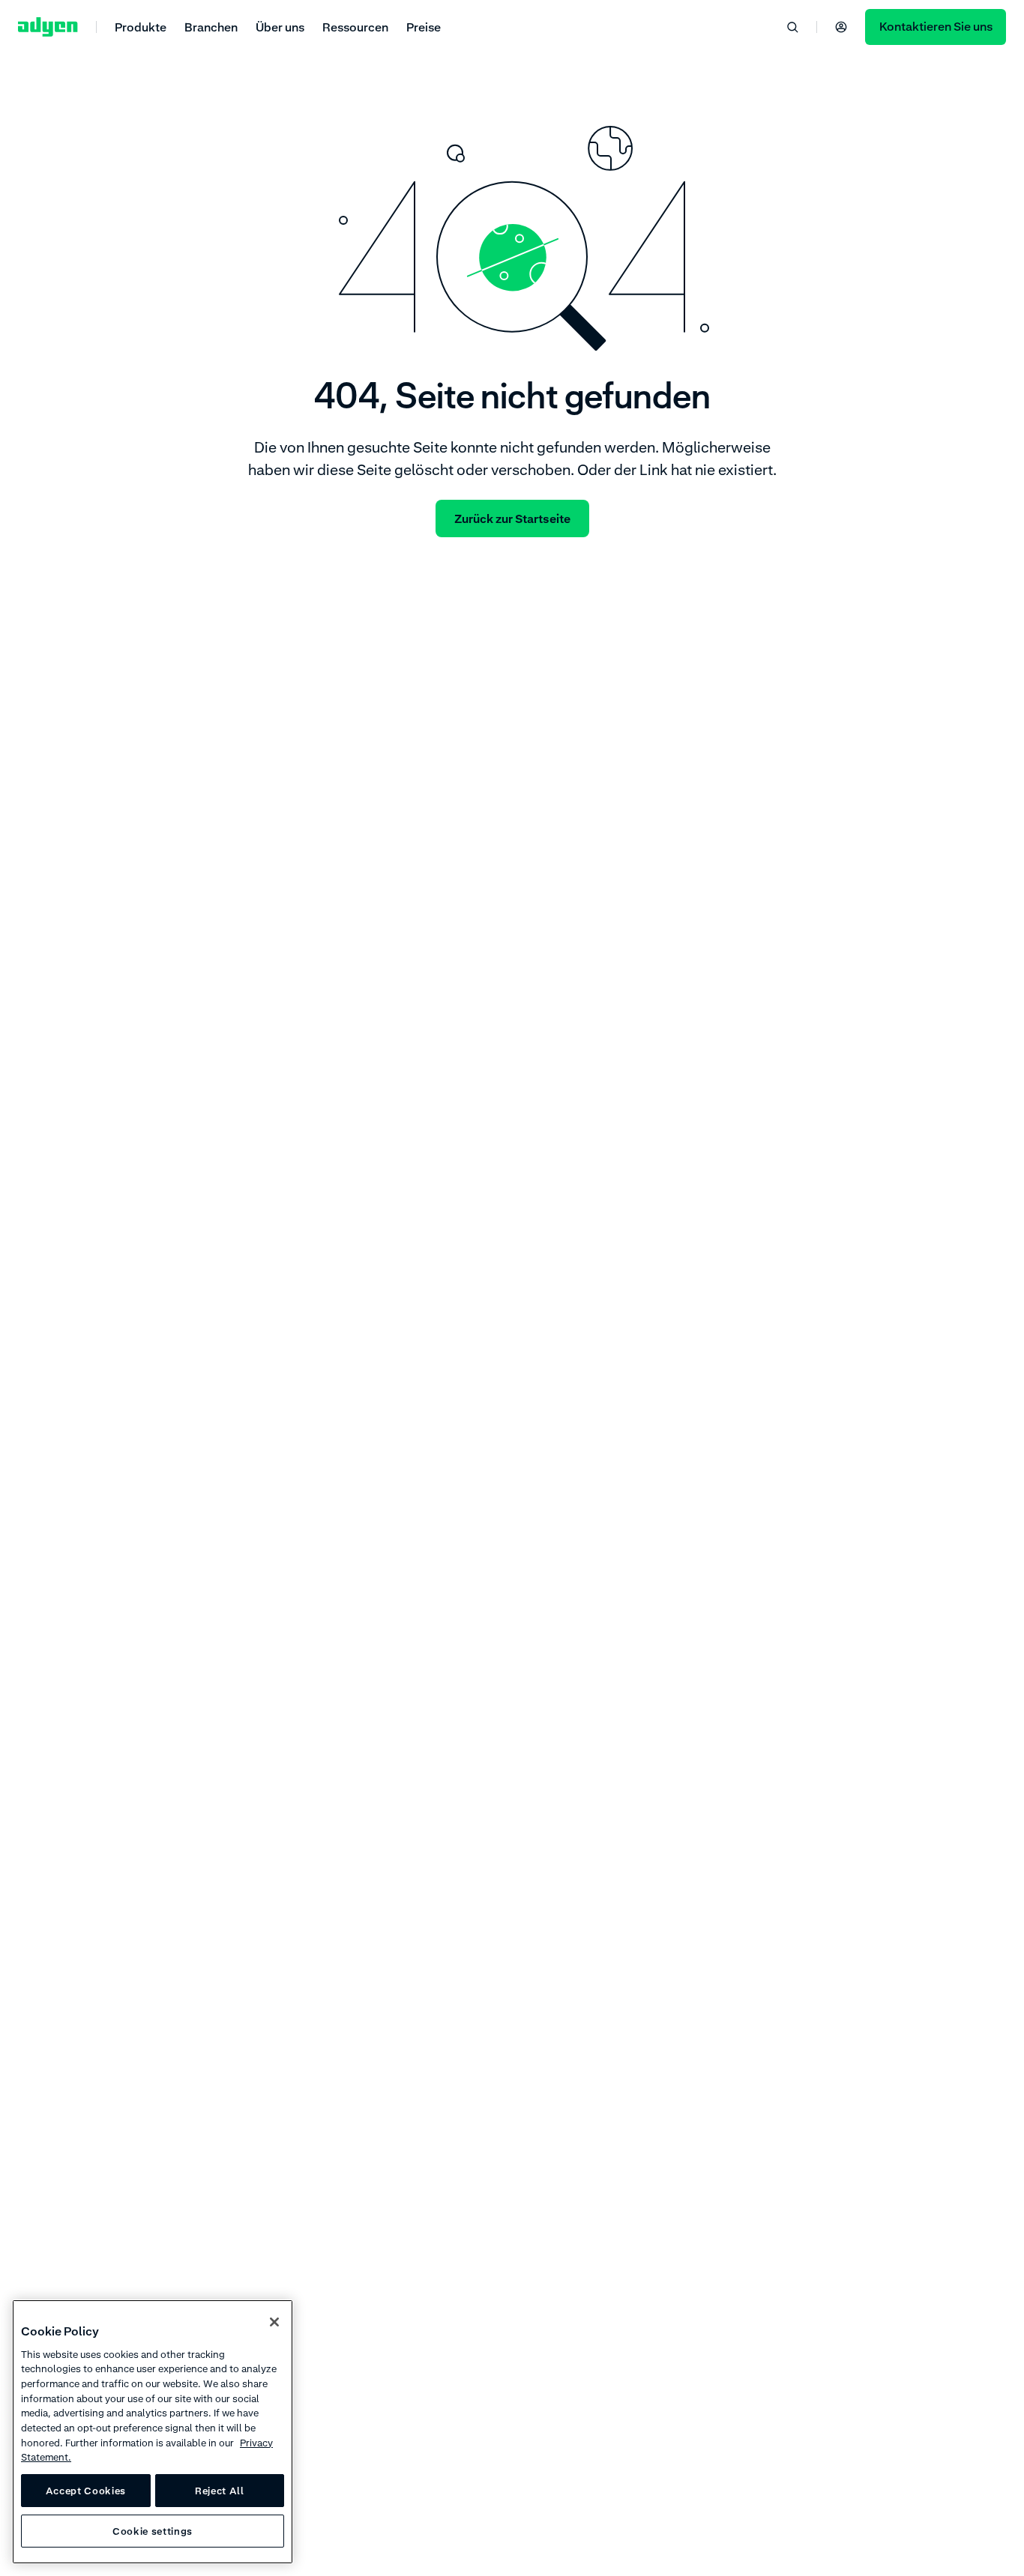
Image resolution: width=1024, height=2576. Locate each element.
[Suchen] (792, 27)
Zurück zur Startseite (512, 518)
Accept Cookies (86, 2491)
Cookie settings (153, 2531)
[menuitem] (141, 27)
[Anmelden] (841, 27)
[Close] (274, 2322)
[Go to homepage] (48, 27)
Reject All (220, 2491)
